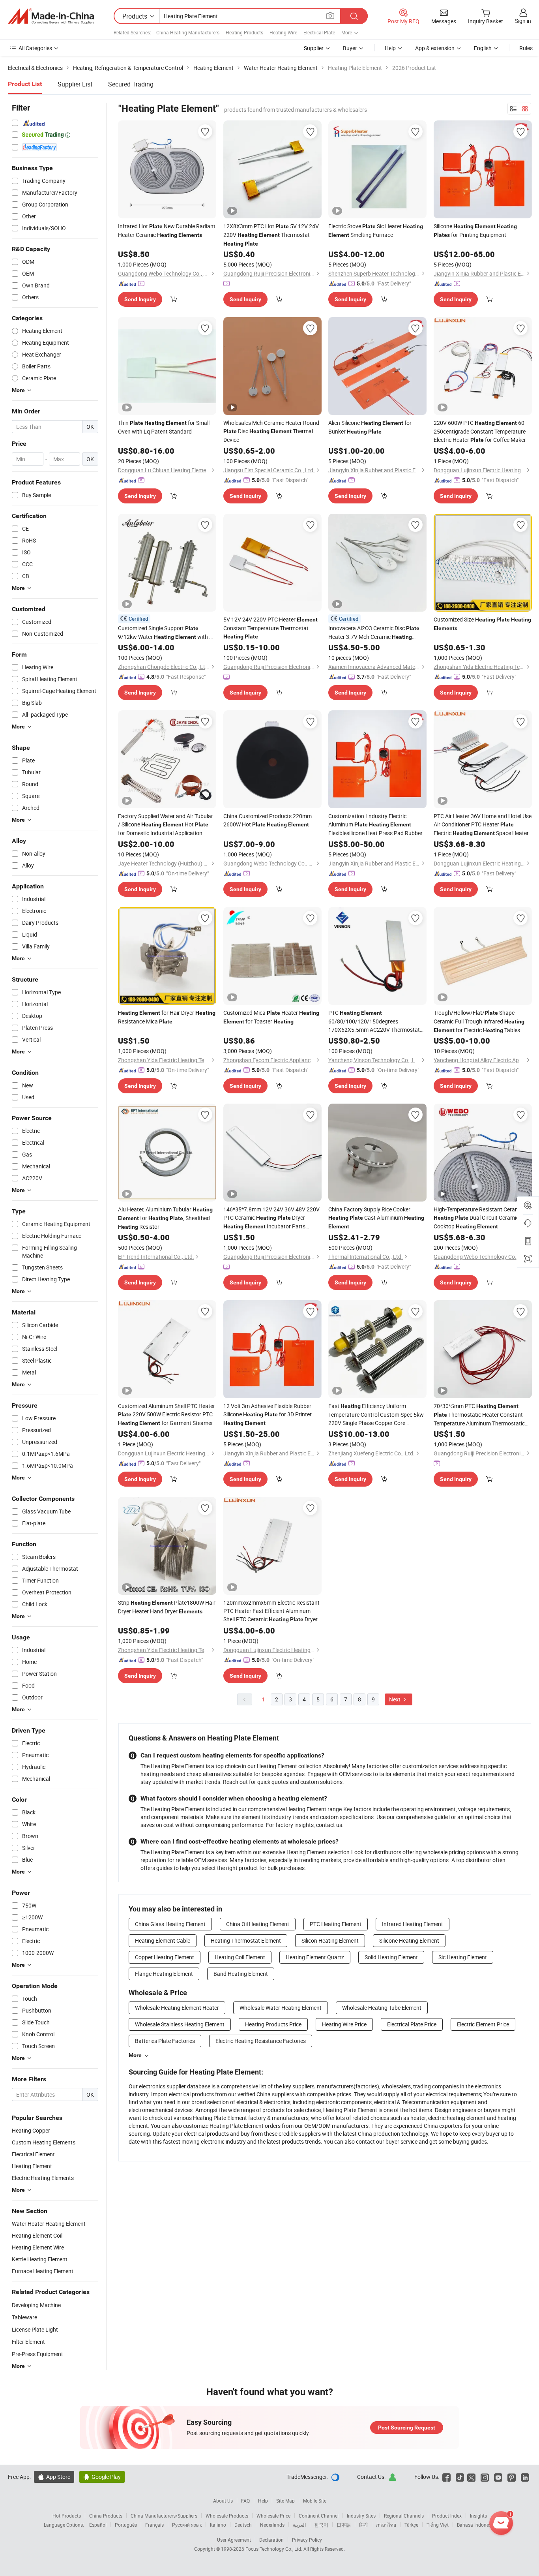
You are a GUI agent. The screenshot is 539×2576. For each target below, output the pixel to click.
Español (98, 2525)
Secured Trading (131, 84)
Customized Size (482, 623)
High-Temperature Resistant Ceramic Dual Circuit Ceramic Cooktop (479, 1218)
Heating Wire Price (344, 2024)
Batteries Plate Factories (165, 2041)
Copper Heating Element (165, 1957)
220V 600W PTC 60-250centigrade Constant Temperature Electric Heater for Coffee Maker (480, 431)
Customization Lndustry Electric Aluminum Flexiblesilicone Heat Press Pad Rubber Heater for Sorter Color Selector (375, 825)
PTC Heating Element (336, 1924)
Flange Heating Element (164, 1974)
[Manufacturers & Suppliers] (51, 16)
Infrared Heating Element (413, 1924)
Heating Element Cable (163, 1940)
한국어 (321, 2525)
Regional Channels (404, 2516)
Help (390, 48)
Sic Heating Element (463, 1957)
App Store (54, 2477)
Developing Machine (36, 2305)
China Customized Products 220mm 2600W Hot (268, 820)
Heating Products (244, 32)
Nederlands (272, 2525)
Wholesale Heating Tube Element (382, 2008)
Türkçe (411, 2525)
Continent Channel (319, 2516)
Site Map (285, 2501)
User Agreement (234, 2540)
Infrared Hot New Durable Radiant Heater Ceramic (167, 230)
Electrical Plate (319, 32)
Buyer (350, 48)
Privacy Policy (307, 2540)
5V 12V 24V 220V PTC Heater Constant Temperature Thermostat (270, 628)
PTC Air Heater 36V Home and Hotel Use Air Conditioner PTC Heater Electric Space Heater (483, 824)
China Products (106, 2516)
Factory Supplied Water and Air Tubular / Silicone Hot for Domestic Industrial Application (166, 824)
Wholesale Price (273, 2516)
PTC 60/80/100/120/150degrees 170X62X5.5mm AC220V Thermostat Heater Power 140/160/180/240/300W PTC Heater (374, 1021)
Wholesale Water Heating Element (281, 2008)
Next (395, 1699)
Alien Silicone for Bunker (370, 427)
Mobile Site (315, 2501)
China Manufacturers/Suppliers (164, 2516)
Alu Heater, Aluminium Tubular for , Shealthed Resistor (165, 1218)
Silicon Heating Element (330, 1940)
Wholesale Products (227, 2516)
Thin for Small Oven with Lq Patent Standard (164, 427)
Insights (478, 2516)
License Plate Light (35, 2329)
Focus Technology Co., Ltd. (274, 2549)
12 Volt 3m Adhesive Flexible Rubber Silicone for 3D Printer (268, 1414)
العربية (299, 2525)
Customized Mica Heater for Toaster (271, 1017)
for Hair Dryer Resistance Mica (167, 1017)
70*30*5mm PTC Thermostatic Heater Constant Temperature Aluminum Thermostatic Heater (479, 1415)
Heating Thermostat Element (246, 1940)
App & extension (435, 48)
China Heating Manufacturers (188, 32)
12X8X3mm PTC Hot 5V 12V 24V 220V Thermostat (271, 235)
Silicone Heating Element (409, 1940)
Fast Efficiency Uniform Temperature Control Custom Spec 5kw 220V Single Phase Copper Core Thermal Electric (377, 1415)
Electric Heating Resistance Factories (261, 2041)
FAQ (245, 2501)
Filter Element (28, 2342)
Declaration (271, 2540)
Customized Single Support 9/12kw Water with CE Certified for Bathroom (167, 633)
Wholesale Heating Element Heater (177, 2008)
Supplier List (75, 84)
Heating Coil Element (240, 1957)
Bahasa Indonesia (476, 2525)
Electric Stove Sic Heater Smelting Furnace (376, 230)
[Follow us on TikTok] (460, 2477)
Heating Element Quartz (315, 1957)
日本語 (344, 2525)
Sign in (523, 21)
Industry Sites (361, 2516)
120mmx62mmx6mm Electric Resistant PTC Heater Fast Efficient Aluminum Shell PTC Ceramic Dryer (271, 1611)
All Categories (35, 48)
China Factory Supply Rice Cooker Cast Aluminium (376, 1218)
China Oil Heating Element (258, 1924)
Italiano (218, 2525)
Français (154, 2525)
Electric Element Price (483, 2024)
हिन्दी (363, 2525)
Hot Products (67, 2516)
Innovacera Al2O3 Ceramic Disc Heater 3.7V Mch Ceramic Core (374, 633)
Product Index (447, 2516)
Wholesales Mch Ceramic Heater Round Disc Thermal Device (271, 431)
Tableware (24, 2317)
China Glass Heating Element (170, 1924)
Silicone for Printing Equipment (475, 230)
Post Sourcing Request (407, 2428)
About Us (223, 2501)
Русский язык (187, 2525)
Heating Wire (283, 32)
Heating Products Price (273, 2024)
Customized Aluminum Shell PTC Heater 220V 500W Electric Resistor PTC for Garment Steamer (167, 1414)
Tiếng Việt (438, 2525)
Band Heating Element (241, 1974)
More (135, 2055)
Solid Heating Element (391, 1957)
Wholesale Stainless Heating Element (180, 2024)
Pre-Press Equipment (37, 2354)
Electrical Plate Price (412, 2024)
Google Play (102, 2477)
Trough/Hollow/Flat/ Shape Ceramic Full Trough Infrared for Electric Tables (479, 1021)
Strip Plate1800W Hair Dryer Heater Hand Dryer (167, 1607)
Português (126, 2525)
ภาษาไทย (386, 2525)
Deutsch (243, 2525)
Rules (526, 48)
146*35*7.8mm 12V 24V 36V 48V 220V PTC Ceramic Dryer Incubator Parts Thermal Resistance (271, 1218)
